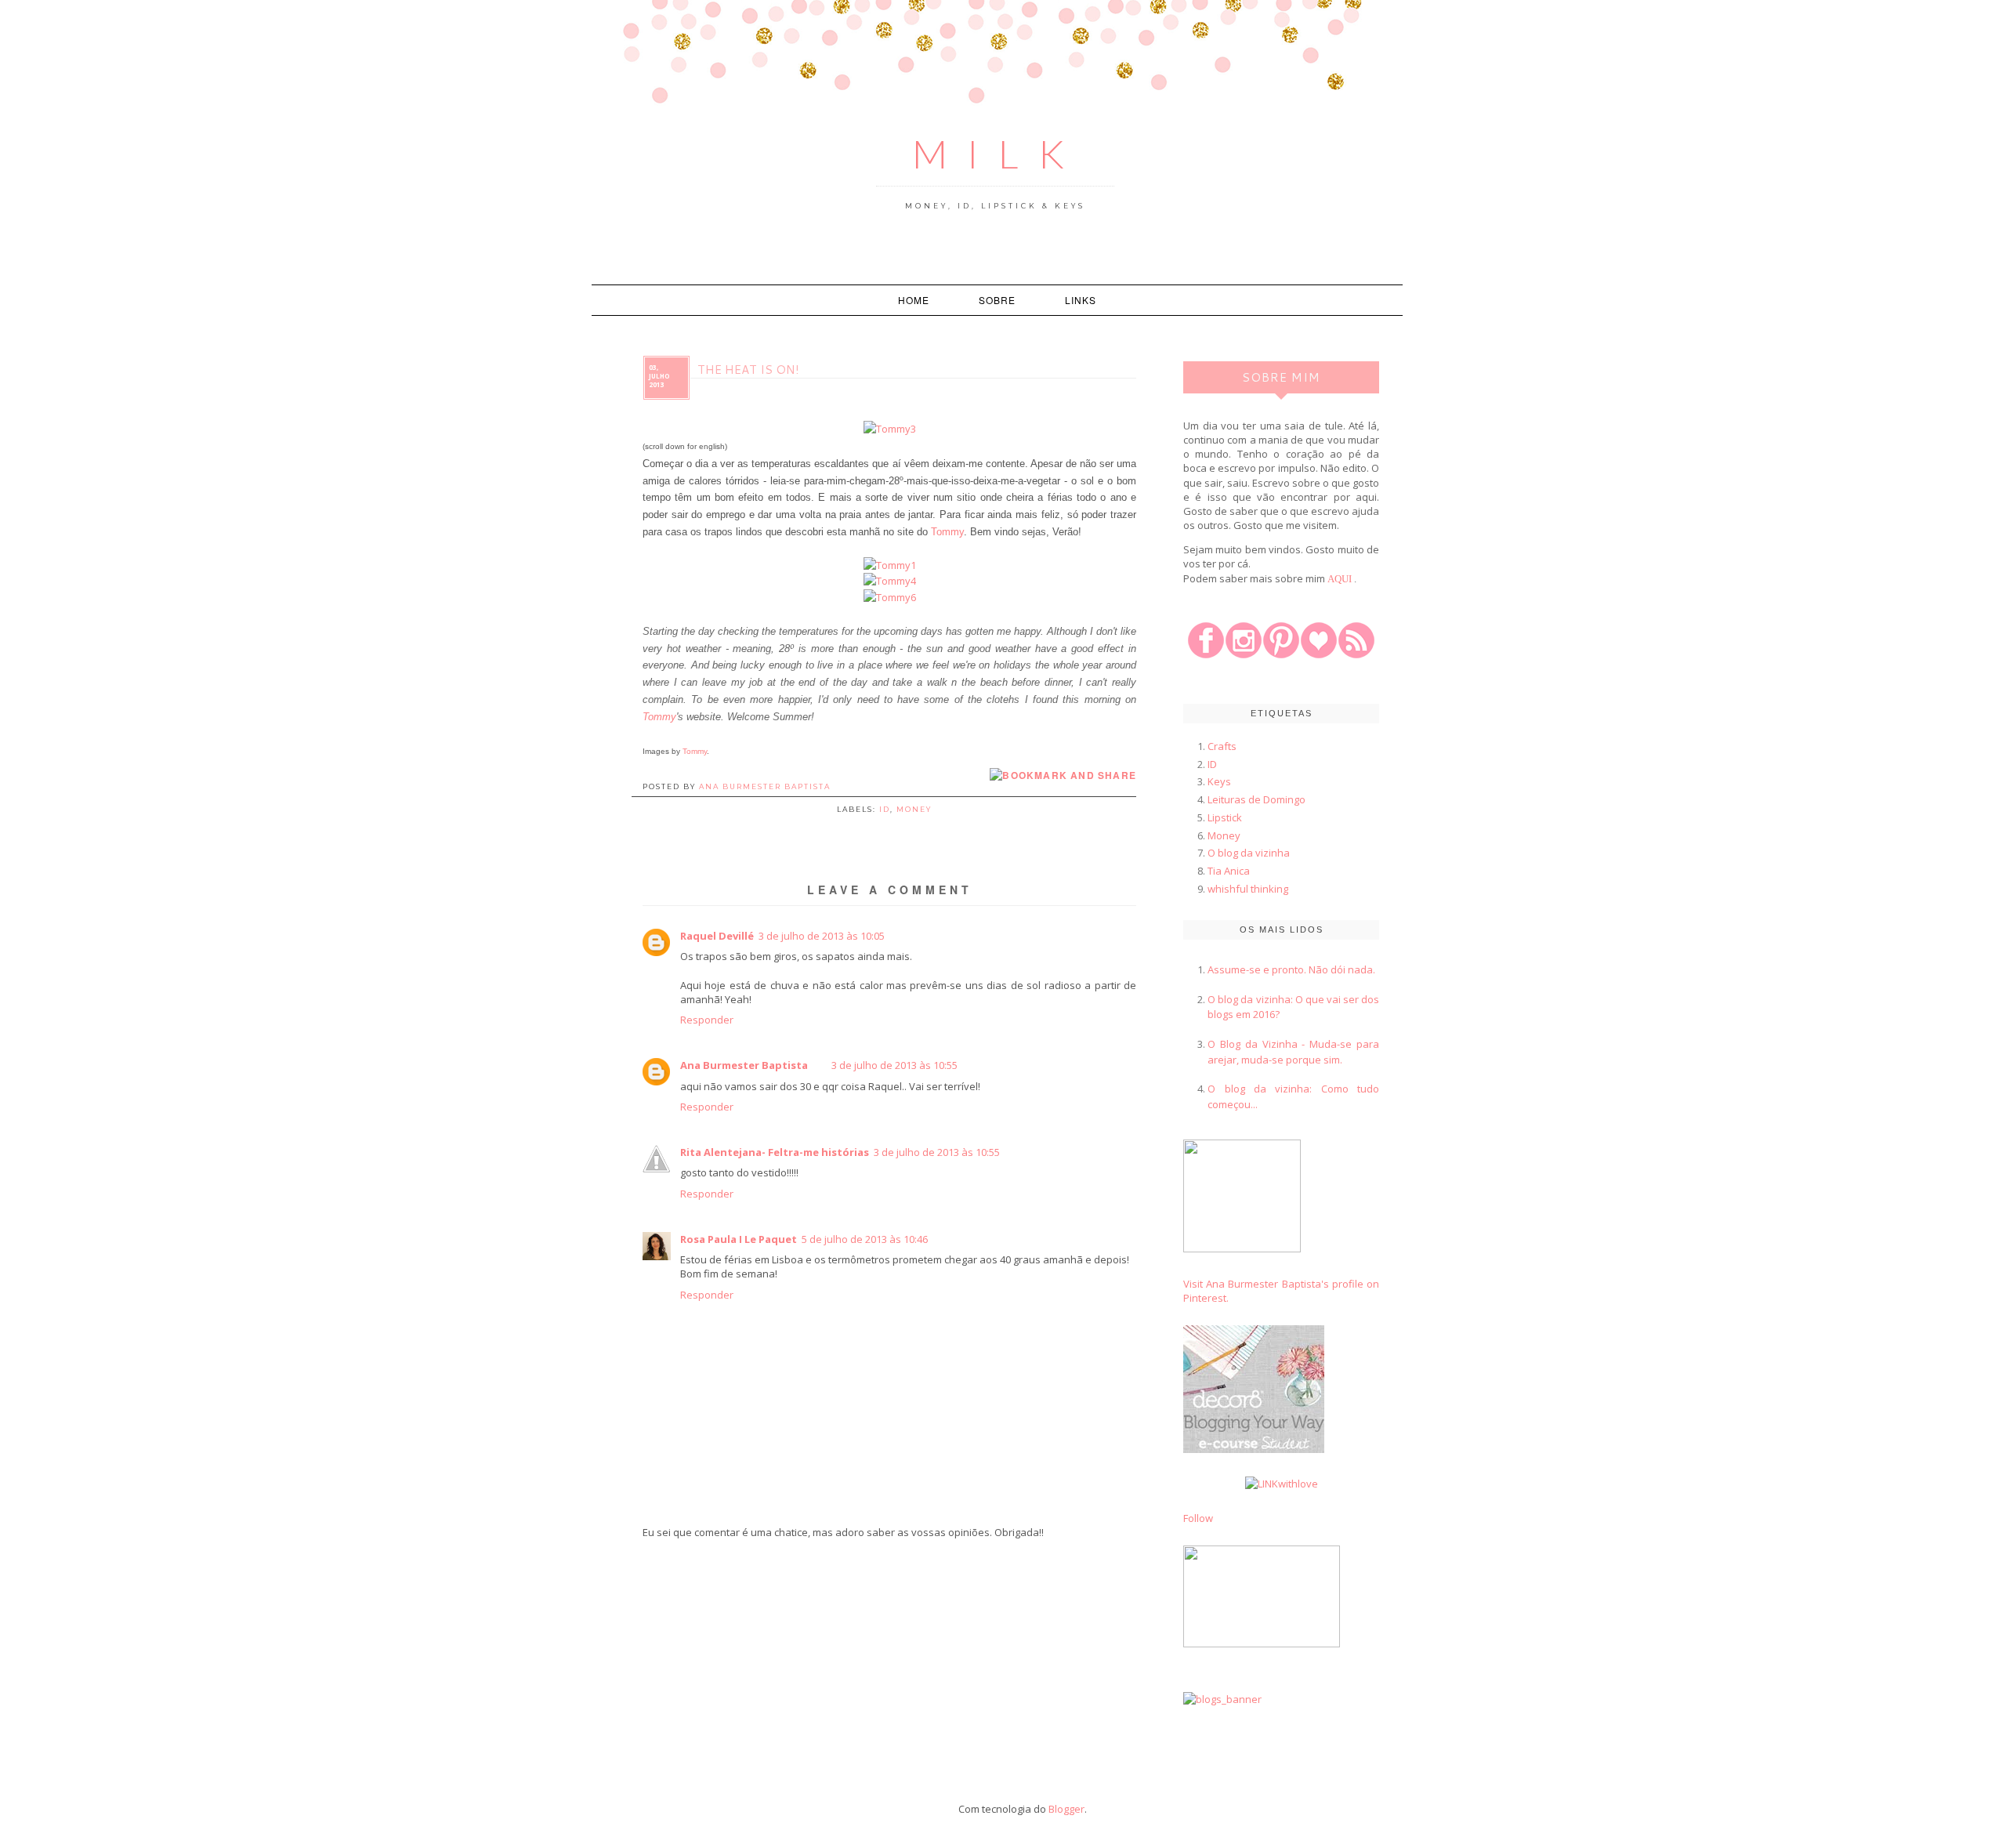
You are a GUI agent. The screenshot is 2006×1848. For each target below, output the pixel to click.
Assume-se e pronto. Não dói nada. (1291, 969)
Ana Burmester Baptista (744, 1065)
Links (1081, 300)
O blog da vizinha (1249, 853)
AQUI (1340, 579)
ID (885, 809)
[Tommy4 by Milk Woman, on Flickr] (890, 581)
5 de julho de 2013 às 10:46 (865, 1239)
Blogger (1066, 1809)
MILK (998, 154)
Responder (707, 1020)
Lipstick (1225, 817)
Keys (1219, 781)
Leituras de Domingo (1256, 799)
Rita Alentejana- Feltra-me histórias (775, 1152)
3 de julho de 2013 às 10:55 (894, 1065)
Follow (1198, 1518)
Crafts (1222, 746)
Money (914, 809)
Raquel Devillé (717, 936)
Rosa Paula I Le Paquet (739, 1239)
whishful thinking (1248, 889)
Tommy (947, 532)
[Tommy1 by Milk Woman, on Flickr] (890, 565)
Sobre (997, 300)
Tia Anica (1229, 871)
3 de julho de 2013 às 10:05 (822, 936)
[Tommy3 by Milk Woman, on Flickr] (890, 429)
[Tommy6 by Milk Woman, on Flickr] (890, 597)
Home (914, 300)
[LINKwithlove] (1282, 1484)
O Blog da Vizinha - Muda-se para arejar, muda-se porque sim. (1293, 1052)
